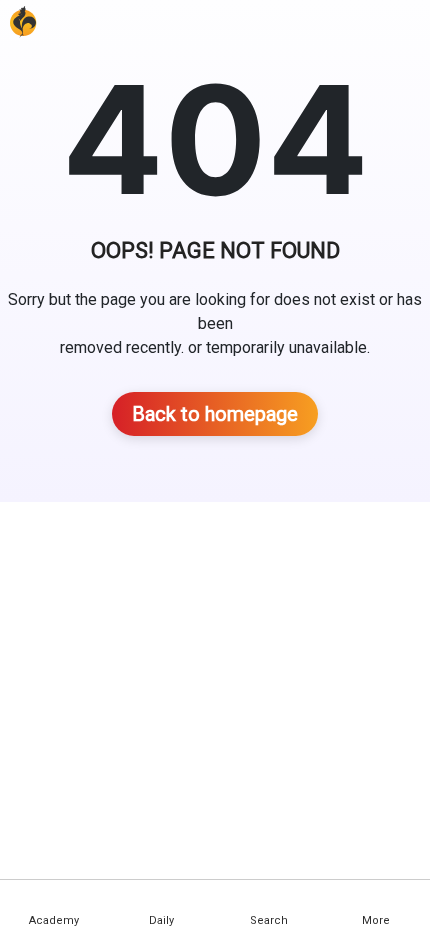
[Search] (269, 898)
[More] (376, 898)
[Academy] (54, 898)
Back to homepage (215, 414)
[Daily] (161, 898)
